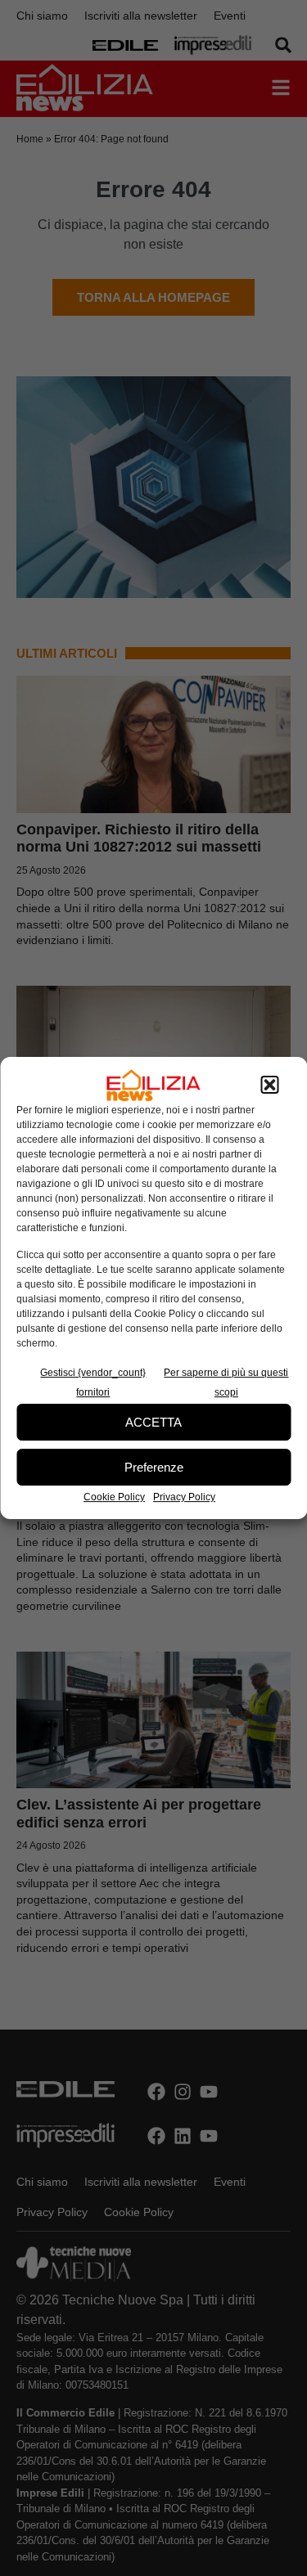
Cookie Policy (114, 1497)
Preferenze (154, 1467)
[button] (269, 1086)
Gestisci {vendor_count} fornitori (93, 1382)
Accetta (153, 1422)
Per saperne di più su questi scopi (226, 1382)
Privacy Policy (184, 1497)
